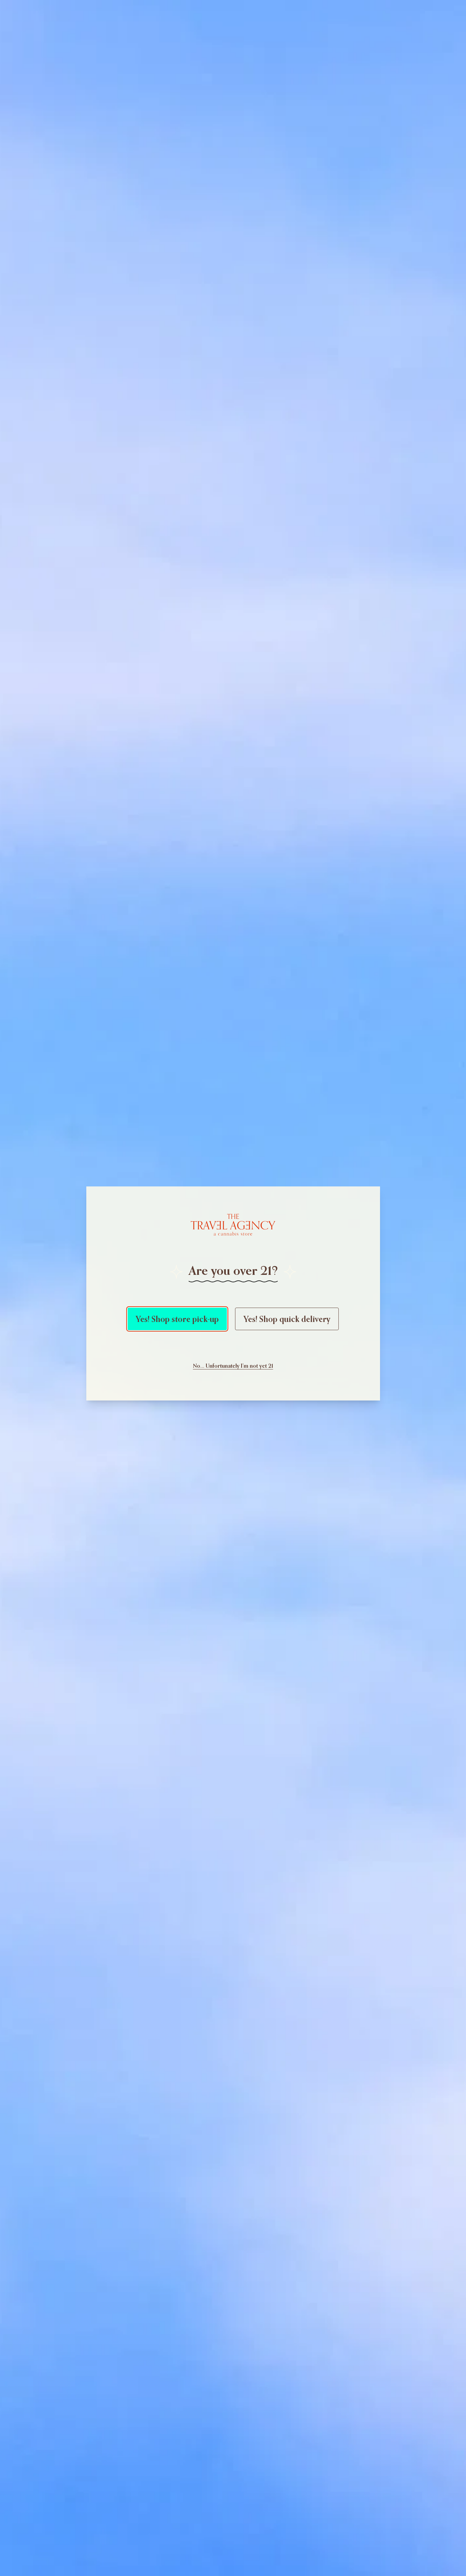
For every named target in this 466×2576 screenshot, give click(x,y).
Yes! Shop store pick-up (177, 1319)
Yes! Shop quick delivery (287, 1319)
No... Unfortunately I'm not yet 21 (233, 1366)
